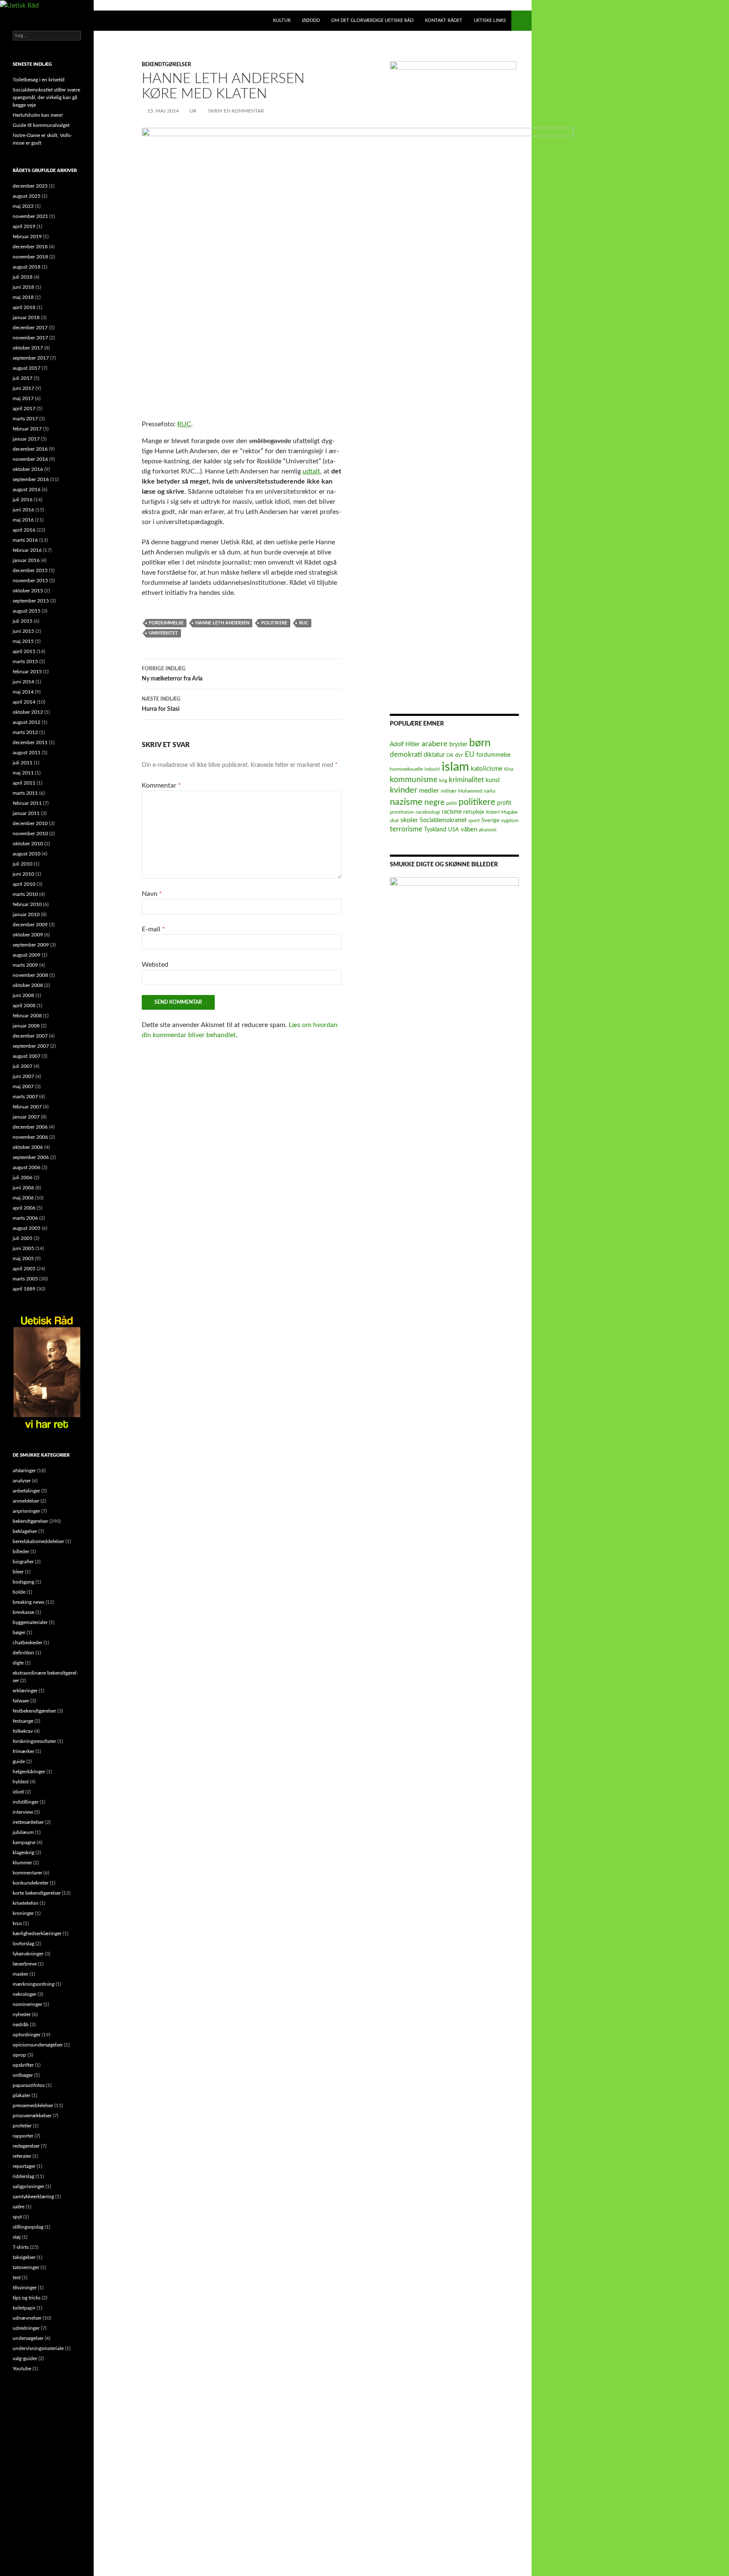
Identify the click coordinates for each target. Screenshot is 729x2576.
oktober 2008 (28, 985)
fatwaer (21, 1701)
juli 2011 (23, 763)
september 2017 (31, 358)
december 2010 (30, 823)
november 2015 (30, 581)
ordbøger (23, 2075)
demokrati (406, 754)
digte (18, 1663)
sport (474, 821)
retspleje (474, 812)
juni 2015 (23, 631)
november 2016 (30, 459)
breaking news (28, 1602)
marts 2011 (25, 793)
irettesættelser (28, 1822)
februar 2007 (27, 1107)
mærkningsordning (34, 1984)
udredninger (26, 2328)
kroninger (23, 1913)
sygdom (510, 821)
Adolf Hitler (405, 745)
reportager (24, 2166)
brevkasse (23, 1612)
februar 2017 (27, 429)
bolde (19, 1592)
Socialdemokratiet (443, 820)
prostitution (402, 812)
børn (480, 743)
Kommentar (161, 785)
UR (193, 111)
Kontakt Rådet (444, 20)
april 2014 (24, 702)
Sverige (490, 820)
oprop (19, 2055)
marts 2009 (25, 965)
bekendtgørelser (166, 65)
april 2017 (24, 409)
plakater (22, 2095)
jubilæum (23, 1832)
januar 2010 (26, 914)
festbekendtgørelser (34, 1711)
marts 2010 (25, 894)
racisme (452, 812)
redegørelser (26, 2146)
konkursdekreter (31, 1883)
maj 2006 (23, 1198)
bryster (458, 745)
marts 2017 (25, 419)
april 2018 (24, 307)
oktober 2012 (28, 712)
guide (19, 1761)
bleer (18, 1572)
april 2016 (24, 530)
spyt (17, 2217)
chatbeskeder (27, 1643)
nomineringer (27, 2004)
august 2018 (27, 267)
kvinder (404, 790)
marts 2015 (25, 661)
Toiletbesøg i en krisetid (39, 80)
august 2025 (27, 196)
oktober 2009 (28, 935)
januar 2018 (26, 317)
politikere (274, 623)
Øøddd (311, 20)
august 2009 (27, 955)
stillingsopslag (28, 2227)
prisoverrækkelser (32, 2116)
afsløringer (24, 1471)
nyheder (22, 2014)
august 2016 (27, 489)
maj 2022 (23, 206)
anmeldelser (26, 1501)
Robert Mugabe (502, 812)
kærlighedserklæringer (37, 1933)
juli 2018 (23, 277)
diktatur (434, 755)
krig (443, 780)
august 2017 (27, 368)
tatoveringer (26, 2267)
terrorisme (406, 829)
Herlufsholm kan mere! (38, 115)
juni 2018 (23, 287)
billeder (21, 1552)
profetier (22, 2126)
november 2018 (30, 257)
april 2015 (24, 651)
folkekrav (23, 1731)
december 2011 (30, 742)
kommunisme (414, 780)
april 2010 (24, 884)
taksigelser (24, 2257)
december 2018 (30, 247)
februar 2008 (27, 1016)
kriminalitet (466, 780)
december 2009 (30, 925)
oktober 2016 (28, 469)
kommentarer (27, 1873)
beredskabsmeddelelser (38, 1541)
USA (454, 830)
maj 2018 (23, 297)
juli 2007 (23, 1066)
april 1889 (24, 1289)
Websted (155, 965)
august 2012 (27, 722)
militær (449, 791)
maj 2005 (23, 1258)
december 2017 (30, 328)
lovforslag (23, 1944)
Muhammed (470, 791)
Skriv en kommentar (236, 111)
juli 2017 (23, 378)
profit (504, 803)
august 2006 (27, 1167)
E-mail (153, 929)
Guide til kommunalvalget (41, 125)
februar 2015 (27, 672)
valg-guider (25, 2358)
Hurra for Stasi (161, 704)
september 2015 (31, 601)
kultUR (282, 20)
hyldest (21, 1782)
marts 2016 (25, 540)
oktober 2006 (28, 1147)
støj (17, 2237)
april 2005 (24, 1269)
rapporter (23, 2136)
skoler (409, 820)
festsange (23, 1721)
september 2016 (31, 479)
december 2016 (30, 449)
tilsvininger (25, 2288)
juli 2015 (23, 621)
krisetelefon (26, 1903)
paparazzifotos (29, 2085)
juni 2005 (23, 1248)
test (17, 2278)
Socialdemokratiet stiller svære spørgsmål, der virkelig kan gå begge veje (46, 97)
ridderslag (23, 2176)
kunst (493, 780)
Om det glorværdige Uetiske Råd (372, 20)
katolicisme (487, 769)
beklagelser (25, 1531)
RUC (184, 424)
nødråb (21, 2025)
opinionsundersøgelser (38, 2045)
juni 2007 (23, 1076)
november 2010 (30, 834)
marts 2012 (25, 732)
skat (394, 821)
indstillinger (26, 1802)
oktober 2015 (28, 591)
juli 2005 (23, 1238)
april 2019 (24, 226)
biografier (23, 1562)
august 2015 (27, 611)
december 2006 (30, 1127)
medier (429, 791)
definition (23, 1653)
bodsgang (23, 1582)
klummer (22, 1863)
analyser (22, 1481)
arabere (435, 744)
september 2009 (31, 945)
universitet (163, 633)
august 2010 (27, 854)
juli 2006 (23, 1178)
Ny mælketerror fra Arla (172, 674)
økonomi (488, 830)
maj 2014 (23, 692)
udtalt (311, 471)
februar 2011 (27, 803)
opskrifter (23, 2065)
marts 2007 (25, 1097)
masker (20, 1974)
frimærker (23, 1751)
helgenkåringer (29, 1772)
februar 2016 (27, 550)
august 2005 (27, 1228)
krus (17, 1923)
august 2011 (27, 753)
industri (432, 769)
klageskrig (23, 1853)
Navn (152, 894)
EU (470, 754)
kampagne (24, 1842)
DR (450, 755)
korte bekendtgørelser (37, 1893)
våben (469, 830)
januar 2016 (26, 560)
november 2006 (30, 1137)
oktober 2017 (28, 348)
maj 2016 (23, 520)
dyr (459, 755)
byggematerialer (30, 1622)
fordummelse (166, 623)
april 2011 (24, 783)
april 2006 (24, 1208)
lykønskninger (28, 1954)
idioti (18, 1792)
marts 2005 (25, 1279)
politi (452, 803)
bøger (19, 1632)
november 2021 (30, 216)
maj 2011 (23, 773)
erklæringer (25, 1691)
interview (23, 1812)
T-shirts (21, 2247)
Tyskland (435, 830)
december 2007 (30, 1036)
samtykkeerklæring (33, 2197)
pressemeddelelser (33, 2105)
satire (19, 2207)
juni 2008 (23, 995)
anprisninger (26, 1511)
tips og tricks (27, 2298)
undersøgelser (28, 2338)
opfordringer (27, 2035)
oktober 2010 (28, 844)
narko (490, 791)
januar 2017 (26, 439)
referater (22, 2156)
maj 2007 (23, 1086)
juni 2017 (23, 388)
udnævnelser (27, 2318)
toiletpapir (24, 2308)
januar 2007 (26, 1117)
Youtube (22, 2369)
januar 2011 (26, 813)
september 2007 (31, 1046)
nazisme (406, 802)
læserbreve (25, 1964)
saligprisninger (28, 2186)
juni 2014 (23, 682)
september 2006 (31, 1157)
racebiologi (428, 812)
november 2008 (30, 975)
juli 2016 (23, 500)
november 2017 (30, 338)
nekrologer (24, 1994)
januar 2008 (26, 1026)
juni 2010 (23, 874)
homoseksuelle (406, 769)
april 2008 (24, 1006)
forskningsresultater (34, 1741)
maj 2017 (23, 398)
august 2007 (27, 1056)
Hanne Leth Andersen (222, 623)
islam (455, 767)
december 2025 (30, 186)
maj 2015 (23, 641)
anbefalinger (26, 1491)
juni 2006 (23, 1188)
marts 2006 (25, 1218)
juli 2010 (23, 864)
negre (435, 803)
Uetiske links (490, 20)
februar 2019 (27, 237)
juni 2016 (23, 510)
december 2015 (30, 570)
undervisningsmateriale (38, 2348)
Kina (509, 769)
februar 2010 (27, 904)
